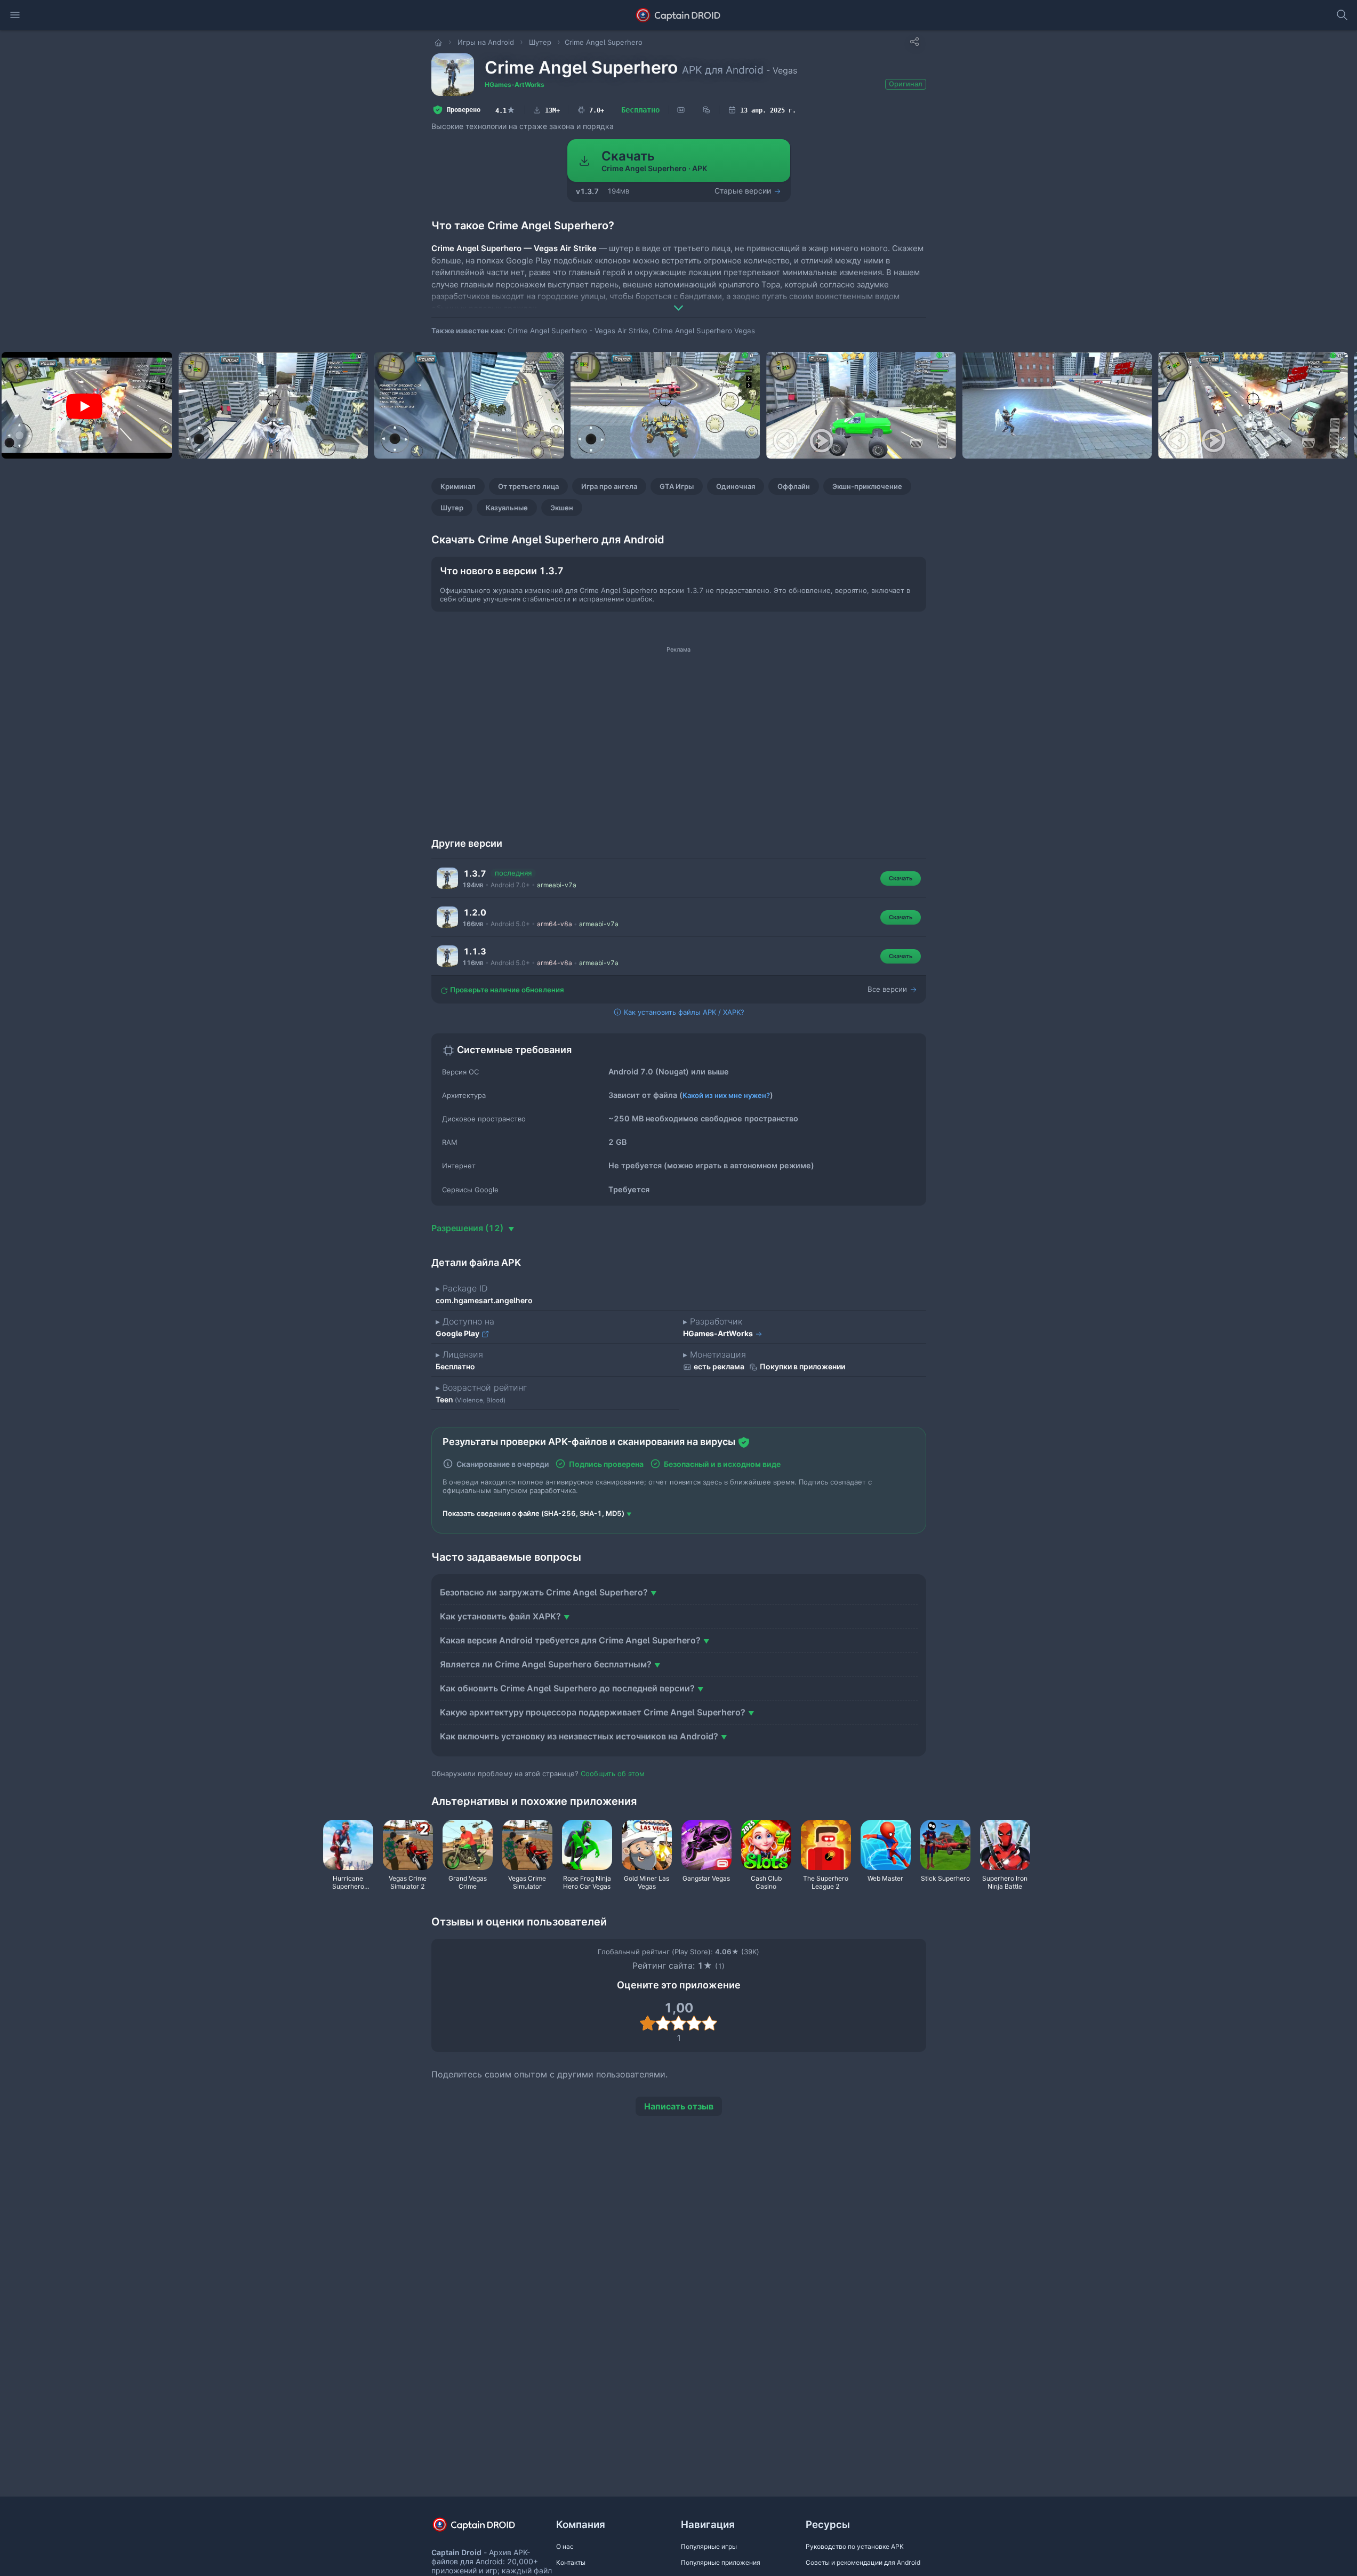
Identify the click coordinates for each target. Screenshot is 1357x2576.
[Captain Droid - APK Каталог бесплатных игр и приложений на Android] (678, 15)
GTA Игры (677, 486)
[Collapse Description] (679, 300)
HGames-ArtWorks (515, 85)
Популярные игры (709, 2546)
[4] (694, 2023)
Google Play (458, 1333)
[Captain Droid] (483, 2528)
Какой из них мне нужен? (726, 1095)
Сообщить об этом (613, 1773)
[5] (709, 2023)
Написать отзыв (679, 2106)
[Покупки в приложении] (706, 110)
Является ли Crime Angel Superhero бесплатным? (546, 1664)
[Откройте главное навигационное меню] (15, 15)
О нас (565, 2546)
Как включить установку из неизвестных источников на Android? (579, 1736)
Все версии (888, 989)
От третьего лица (528, 486)
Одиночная (736, 486)
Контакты (571, 2562)
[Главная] (439, 42)
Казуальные (507, 508)
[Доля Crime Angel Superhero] (914, 42)
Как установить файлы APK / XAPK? (683, 1012)
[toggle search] (1342, 15)
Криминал (458, 486)
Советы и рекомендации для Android (863, 2562)
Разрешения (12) (468, 1228)
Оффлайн (794, 486)
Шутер (452, 508)
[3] (678, 2023)
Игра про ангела (609, 486)
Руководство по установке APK (855, 2546)
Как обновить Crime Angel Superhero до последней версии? (567, 1688)
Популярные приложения (721, 2562)
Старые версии (744, 191)
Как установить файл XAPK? (500, 1616)
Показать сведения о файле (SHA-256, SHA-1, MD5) (533, 1513)
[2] (663, 2023)
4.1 (505, 110)
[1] (648, 2023)
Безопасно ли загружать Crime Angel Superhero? (544, 1592)
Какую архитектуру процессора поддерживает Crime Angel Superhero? (593, 1712)
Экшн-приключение (867, 486)
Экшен (562, 508)
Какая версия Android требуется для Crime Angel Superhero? (570, 1640)
